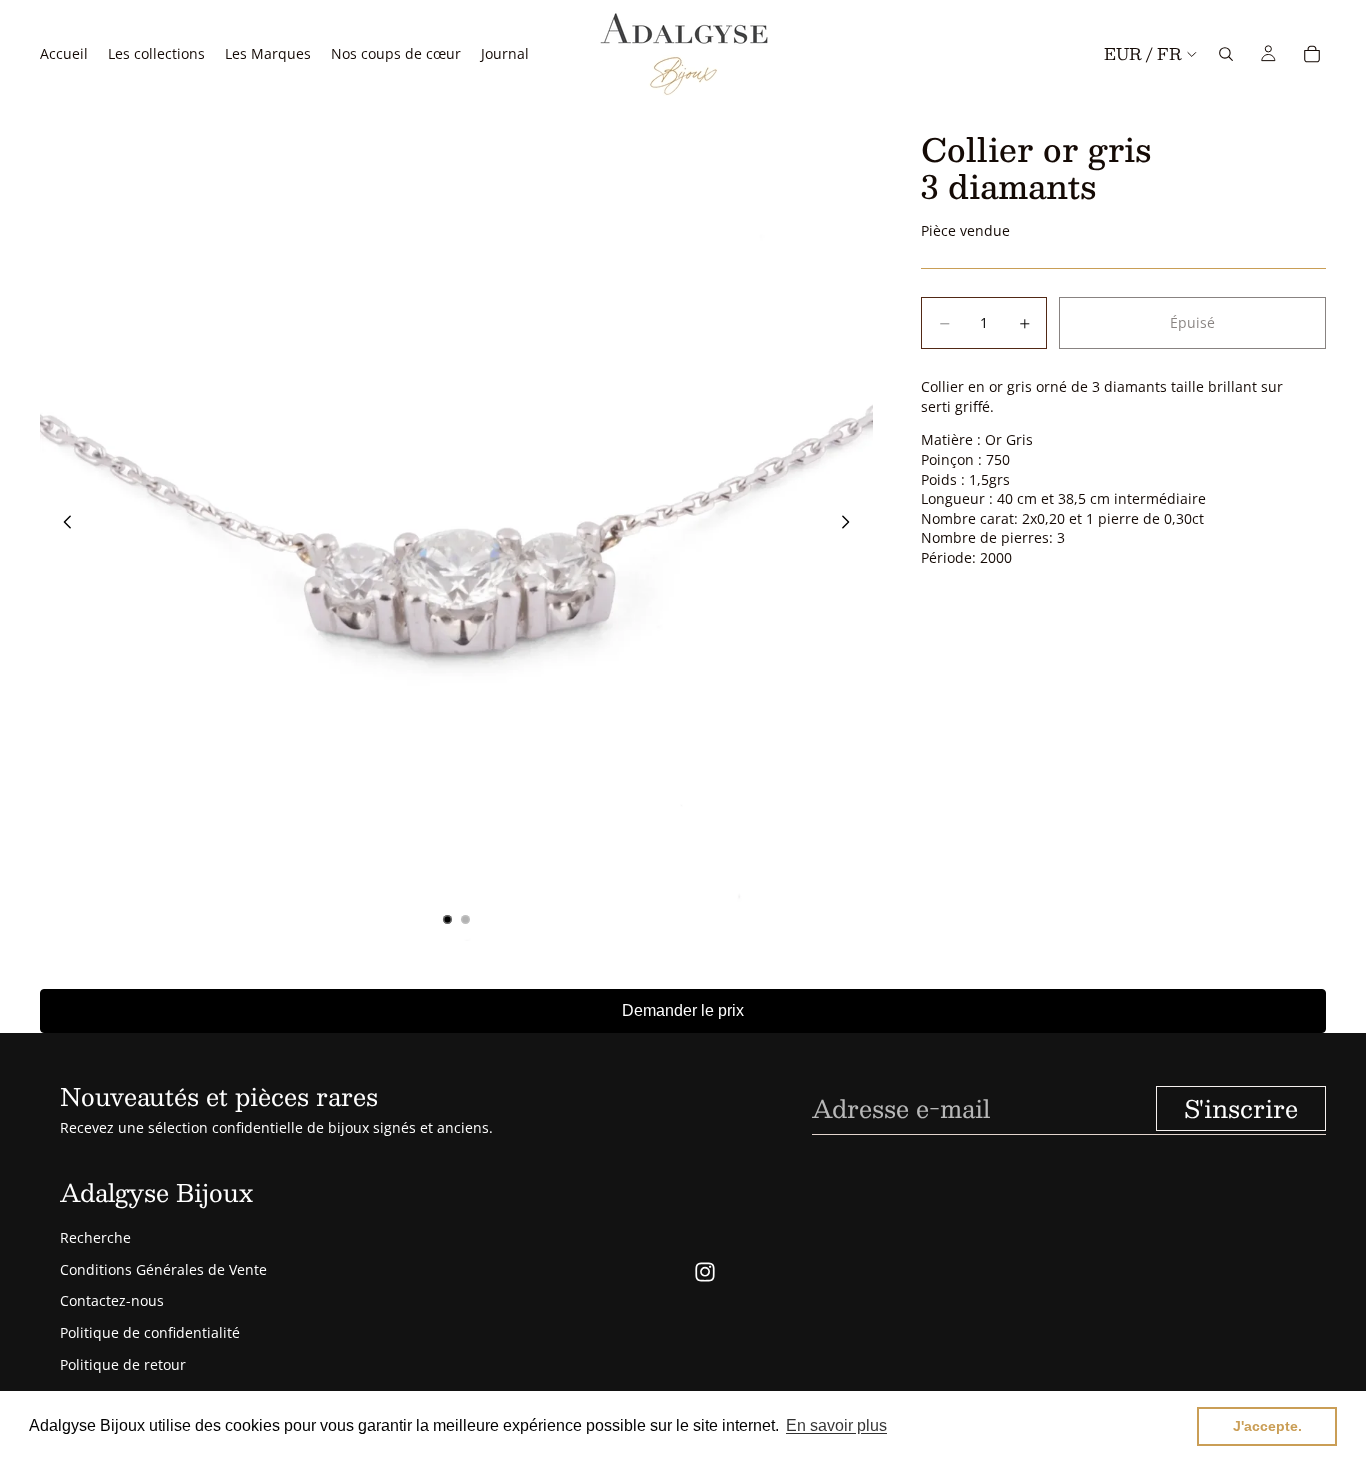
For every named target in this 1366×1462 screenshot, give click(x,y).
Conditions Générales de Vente (163, 1269)
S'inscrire (1241, 1108)
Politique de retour (123, 1364)
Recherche (95, 1237)
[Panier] (1312, 54)
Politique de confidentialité (150, 1332)
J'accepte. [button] (1267, 1426)
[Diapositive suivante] (851, 524)
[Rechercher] (1226, 54)
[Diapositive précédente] (62, 524)
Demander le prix (683, 1010)
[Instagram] (705, 1272)
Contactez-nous (112, 1300)
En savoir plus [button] (836, 1425)
